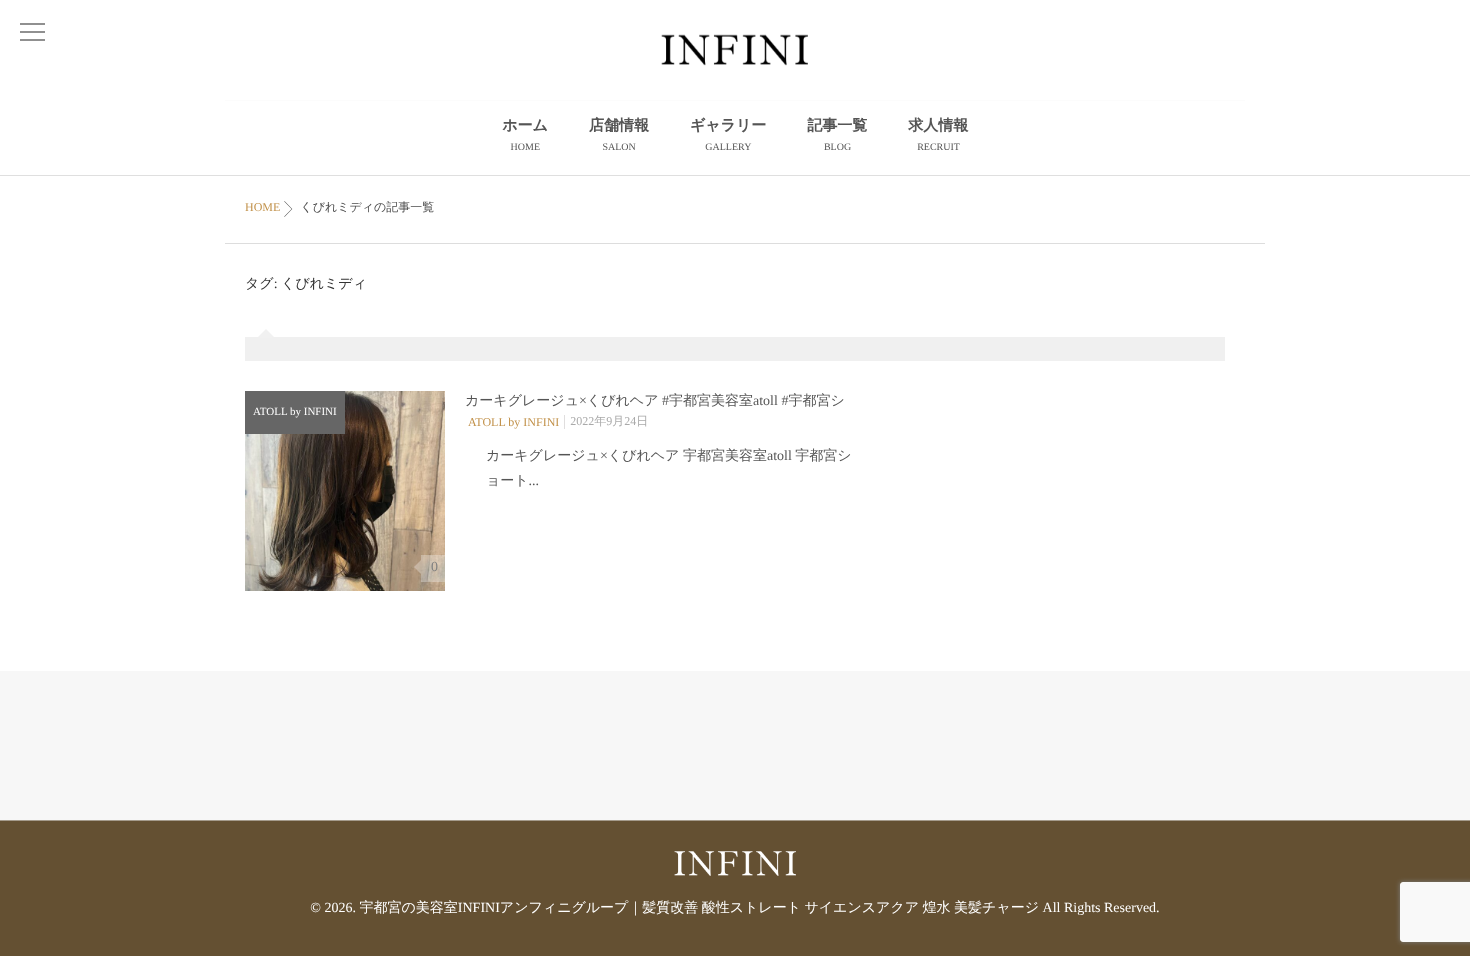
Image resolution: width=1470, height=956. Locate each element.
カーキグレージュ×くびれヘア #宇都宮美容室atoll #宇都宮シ (655, 401)
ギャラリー (728, 135)
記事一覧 (838, 135)
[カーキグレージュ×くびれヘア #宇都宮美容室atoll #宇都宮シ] (345, 491)
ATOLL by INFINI (295, 412)
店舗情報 (619, 135)
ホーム (525, 135)
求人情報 (939, 135)
